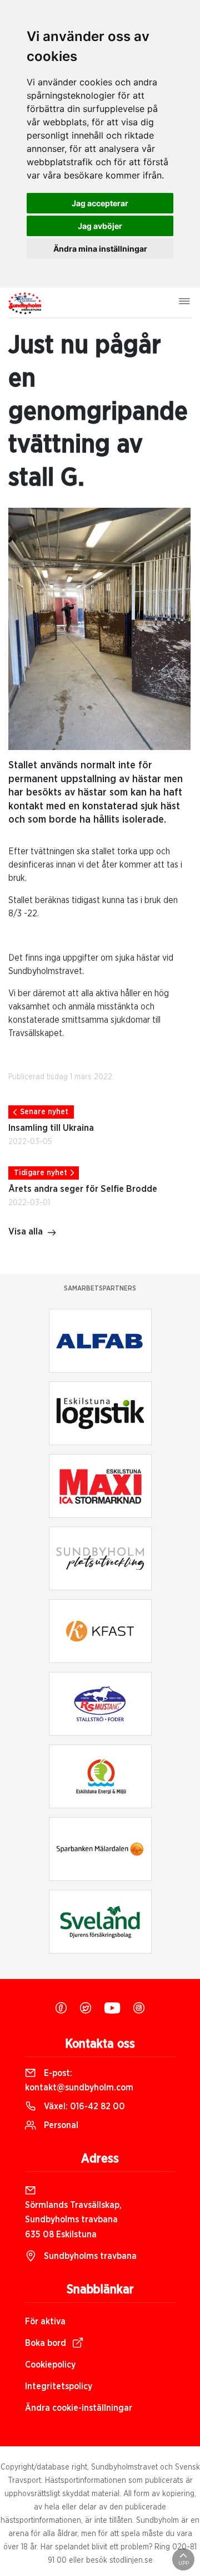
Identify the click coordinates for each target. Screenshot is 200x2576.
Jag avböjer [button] (100, 226)
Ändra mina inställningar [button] (100, 249)
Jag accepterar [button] (100, 203)
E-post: (79, 2080)
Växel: (83, 2106)
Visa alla (26, 1232)
